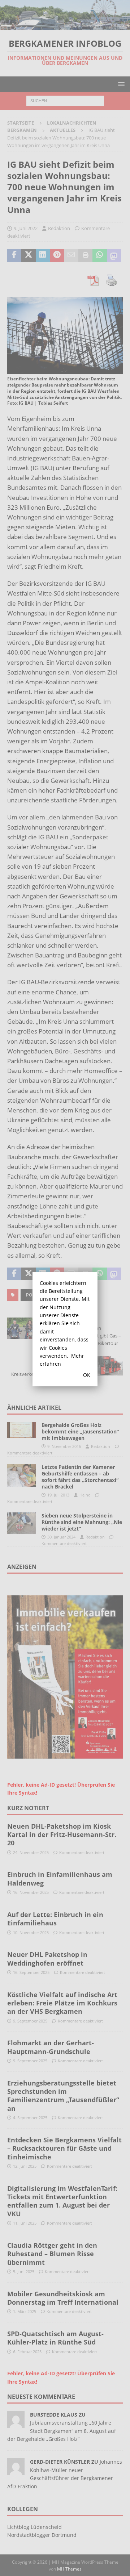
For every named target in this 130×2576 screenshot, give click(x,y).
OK (87, 1375)
